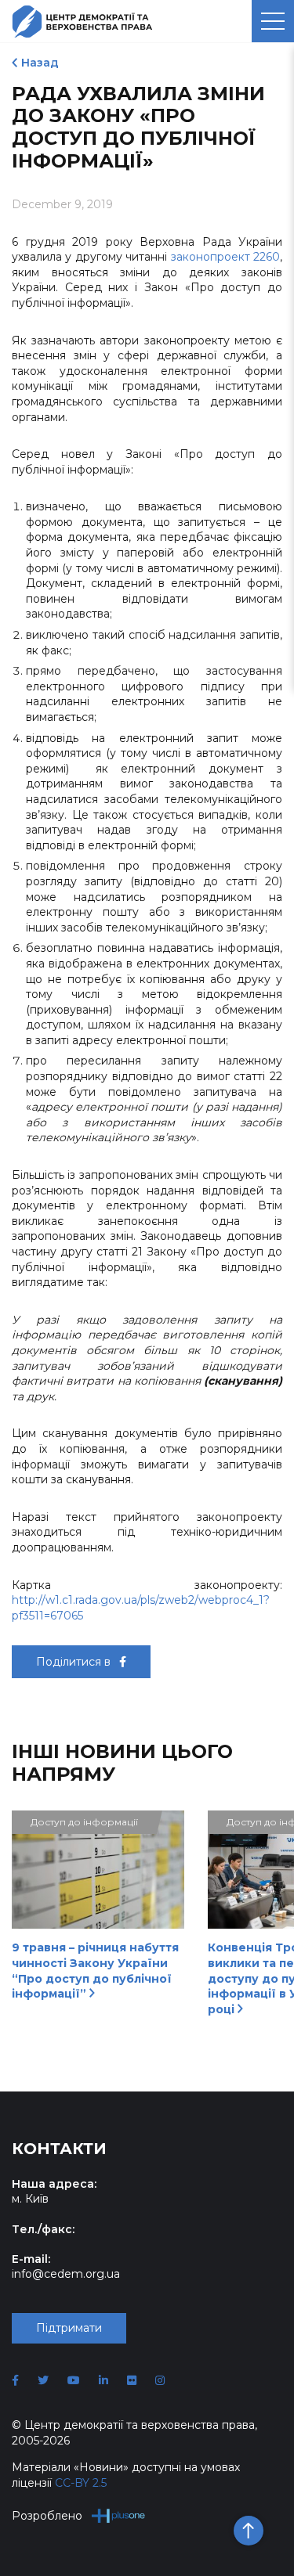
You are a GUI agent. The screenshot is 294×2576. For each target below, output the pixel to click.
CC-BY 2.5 (81, 2483)
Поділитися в (75, 1662)
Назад (40, 63)
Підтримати (69, 2328)
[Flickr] (132, 2380)
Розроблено (47, 2516)
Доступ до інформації (84, 1822)
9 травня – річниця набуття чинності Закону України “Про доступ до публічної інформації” (95, 1971)
